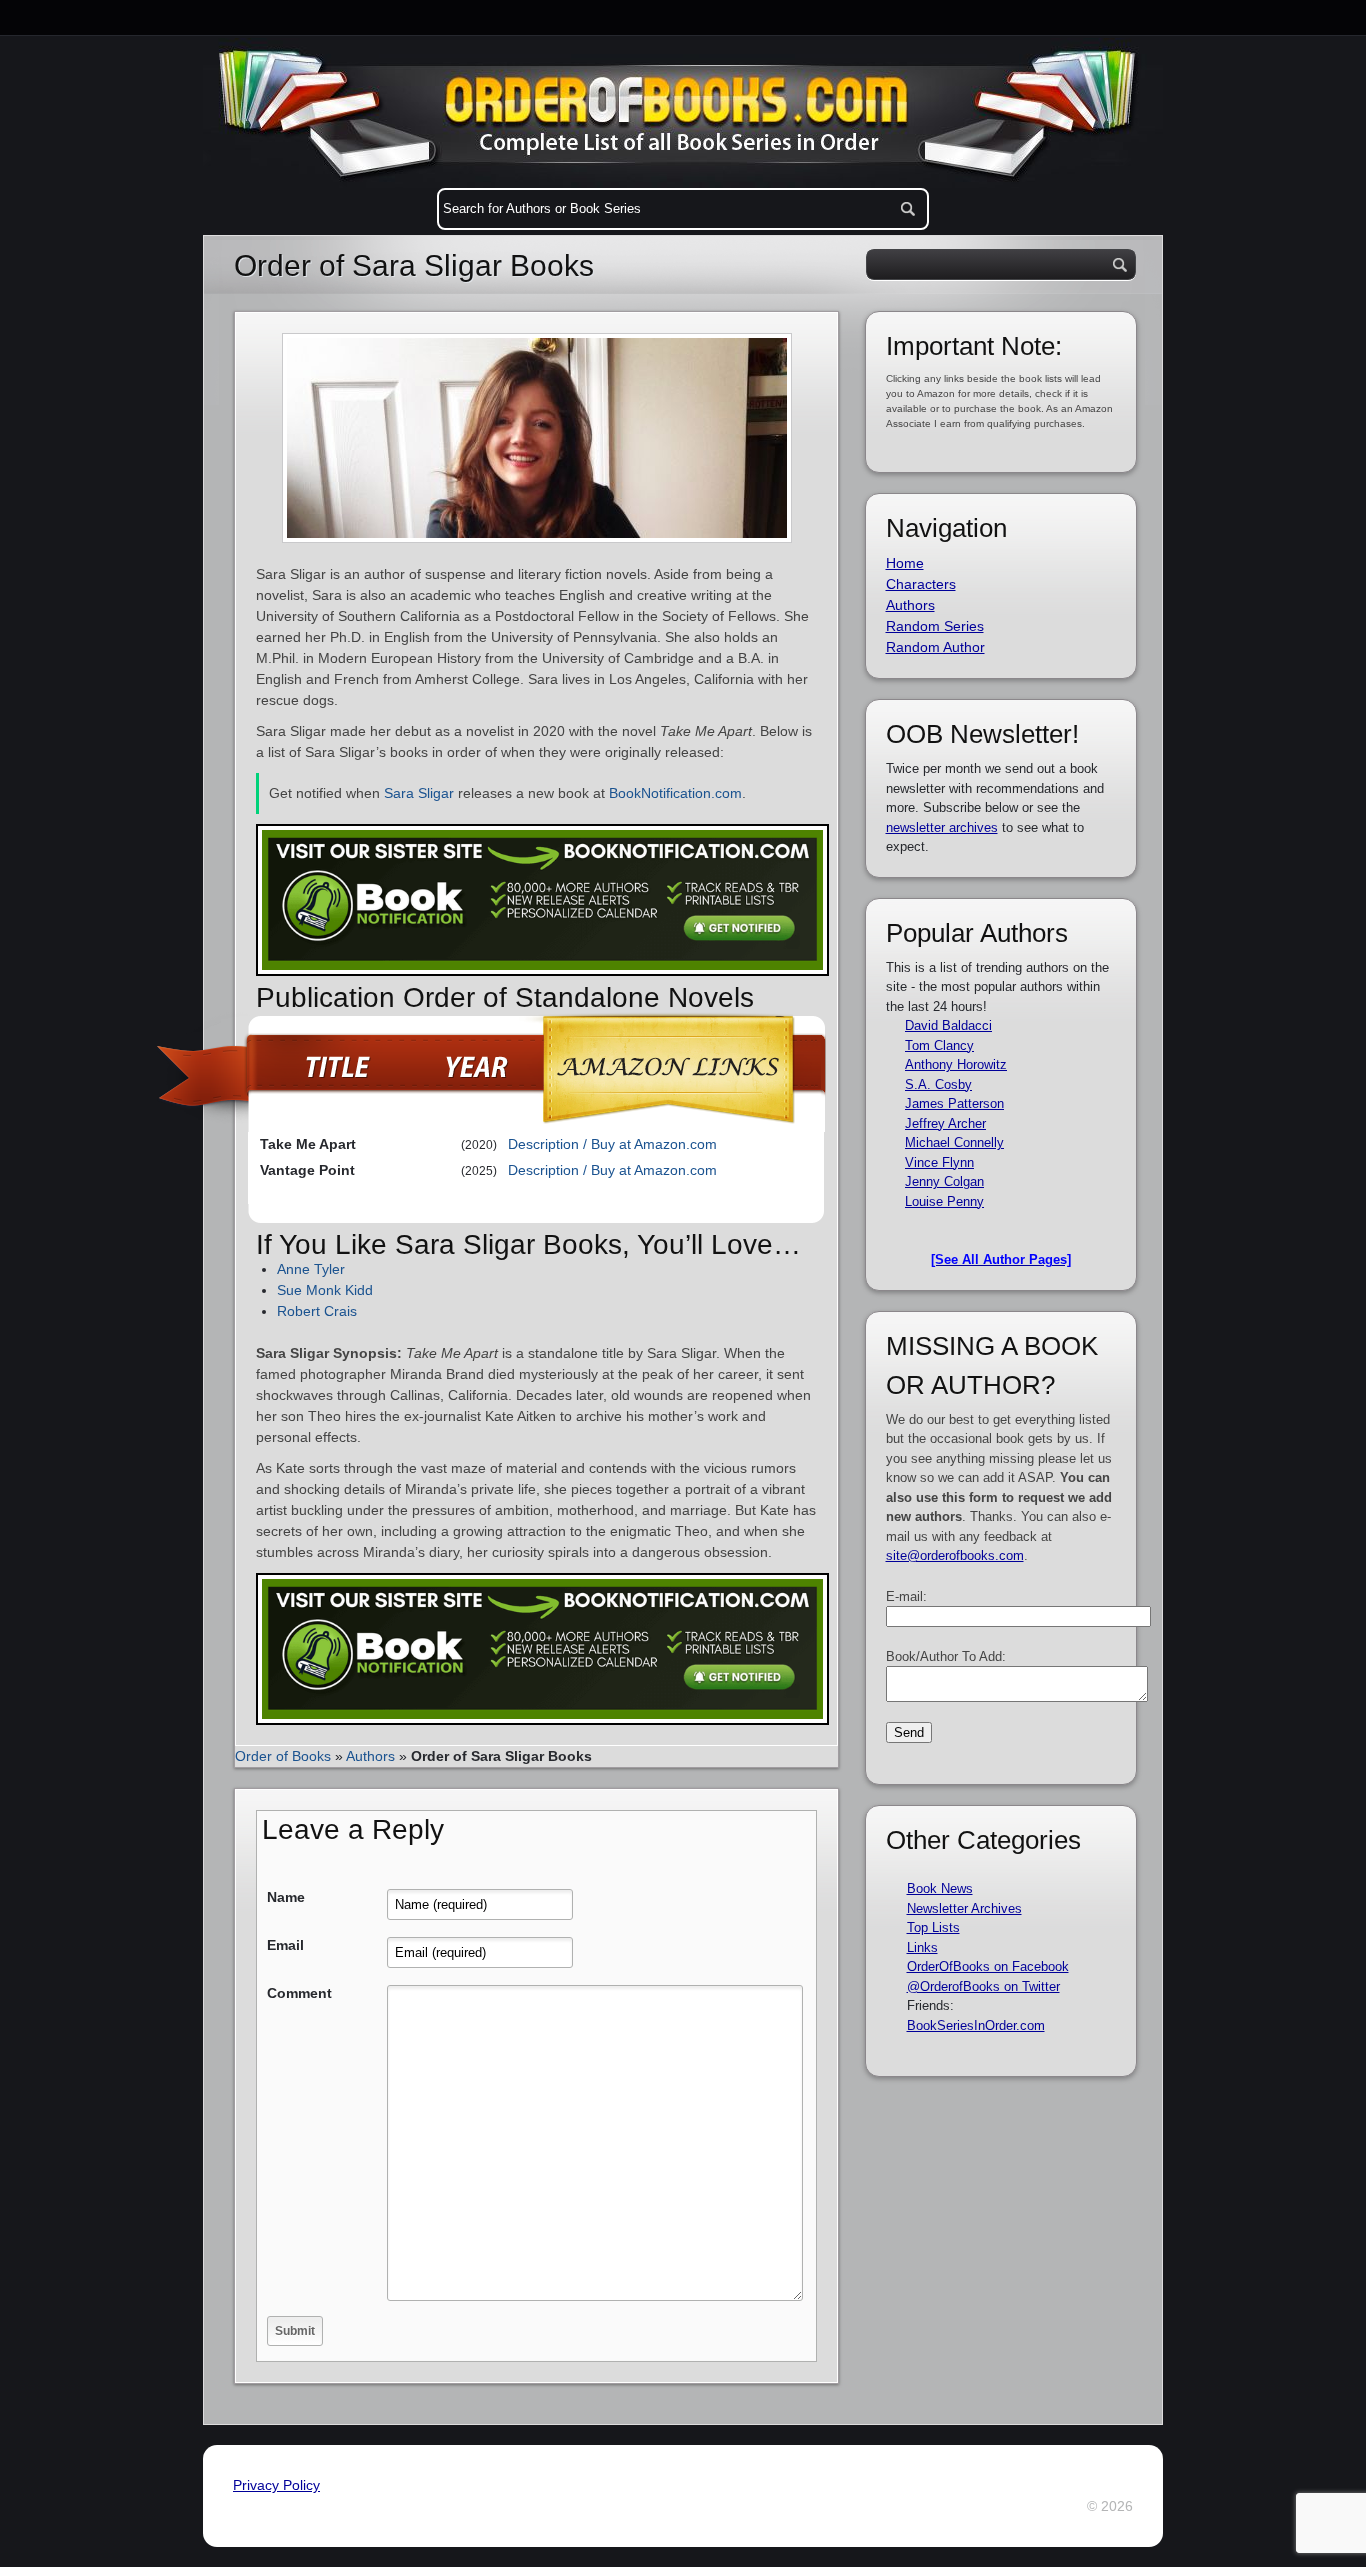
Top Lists (933, 1927)
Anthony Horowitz (956, 1064)
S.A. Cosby (938, 1084)
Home (905, 563)
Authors (370, 1756)
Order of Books (283, 1756)
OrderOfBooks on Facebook (988, 1966)
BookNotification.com (675, 793)
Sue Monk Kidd (325, 1290)
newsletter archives (942, 827)
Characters (921, 584)
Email (285, 1945)
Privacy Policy (276, 2485)
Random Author (935, 647)
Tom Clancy (939, 1045)
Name (286, 1897)
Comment (299, 1993)
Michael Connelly (954, 1142)
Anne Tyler (311, 1269)
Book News (940, 1888)
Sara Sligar (419, 793)
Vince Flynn (939, 1162)
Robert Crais (317, 1311)
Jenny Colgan (944, 1181)
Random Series (935, 626)
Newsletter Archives (964, 1908)
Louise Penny (944, 1201)
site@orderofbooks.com (955, 1555)
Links (922, 1947)
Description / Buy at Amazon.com (612, 1144)
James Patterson (954, 1103)
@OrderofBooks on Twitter (983, 1986)
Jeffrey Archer (945, 1123)
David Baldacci (948, 1025)
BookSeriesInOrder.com (976, 2025)
